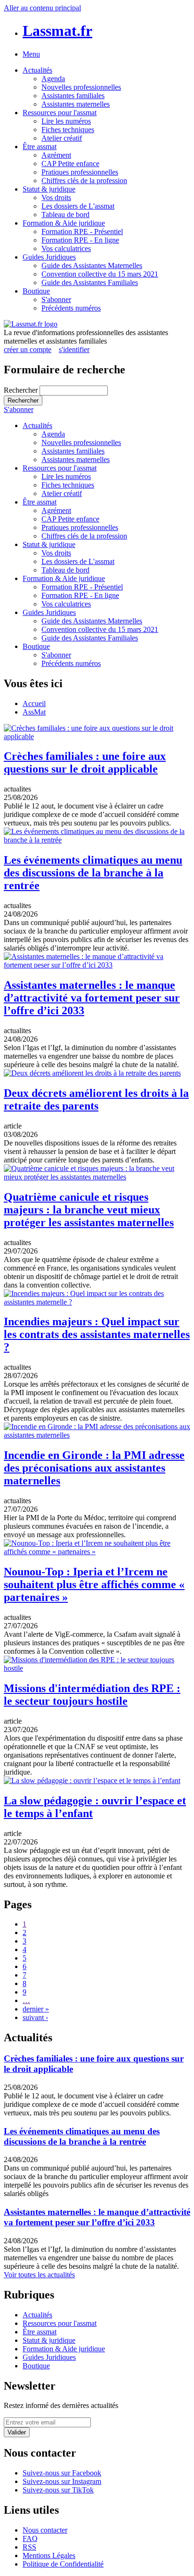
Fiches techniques (68, 130)
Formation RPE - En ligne (80, 240)
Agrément (56, 155)
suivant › (35, 2017)
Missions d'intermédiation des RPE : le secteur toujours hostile (92, 1695)
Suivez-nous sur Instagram (62, 2481)
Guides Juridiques (49, 257)
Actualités (37, 70)
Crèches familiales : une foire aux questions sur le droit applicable (85, 762)
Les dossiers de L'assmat (78, 206)
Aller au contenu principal (42, 8)
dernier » (36, 2009)
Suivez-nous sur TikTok (58, 2490)
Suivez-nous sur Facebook (62, 2473)
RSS (29, 2547)
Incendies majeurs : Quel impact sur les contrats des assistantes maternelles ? (97, 1334)
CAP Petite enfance (70, 164)
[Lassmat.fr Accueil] (31, 324)
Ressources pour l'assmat (60, 113)
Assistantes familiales (73, 96)
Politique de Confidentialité (63, 2564)
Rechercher (22, 390)
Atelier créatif (62, 138)
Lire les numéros (66, 121)
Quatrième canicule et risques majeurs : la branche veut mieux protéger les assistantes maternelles (89, 1210)
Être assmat (40, 147)
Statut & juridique (49, 189)
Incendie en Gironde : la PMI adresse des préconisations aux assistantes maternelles (94, 1468)
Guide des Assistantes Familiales (90, 282)
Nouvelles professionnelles (81, 87)
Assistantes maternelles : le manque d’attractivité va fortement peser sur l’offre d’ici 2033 (92, 998)
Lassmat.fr (57, 31)
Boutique (36, 291)
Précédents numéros (71, 308)
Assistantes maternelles (76, 104)
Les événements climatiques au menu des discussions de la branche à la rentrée (93, 873)
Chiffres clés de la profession (84, 181)
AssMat (34, 712)
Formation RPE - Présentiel (82, 232)
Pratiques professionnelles (80, 172)
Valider (17, 2432)
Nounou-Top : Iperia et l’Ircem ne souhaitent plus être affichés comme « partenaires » (94, 1584)
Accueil (34, 703)
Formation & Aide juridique (64, 223)
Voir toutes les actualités (39, 2275)
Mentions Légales (49, 2555)
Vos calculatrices (66, 248)
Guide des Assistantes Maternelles (92, 265)
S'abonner (56, 299)
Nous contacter (45, 2530)
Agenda (53, 79)
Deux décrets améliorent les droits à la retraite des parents (96, 1099)
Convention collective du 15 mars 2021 (100, 274)
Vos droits (56, 198)
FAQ (30, 2538)
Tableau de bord (65, 215)
